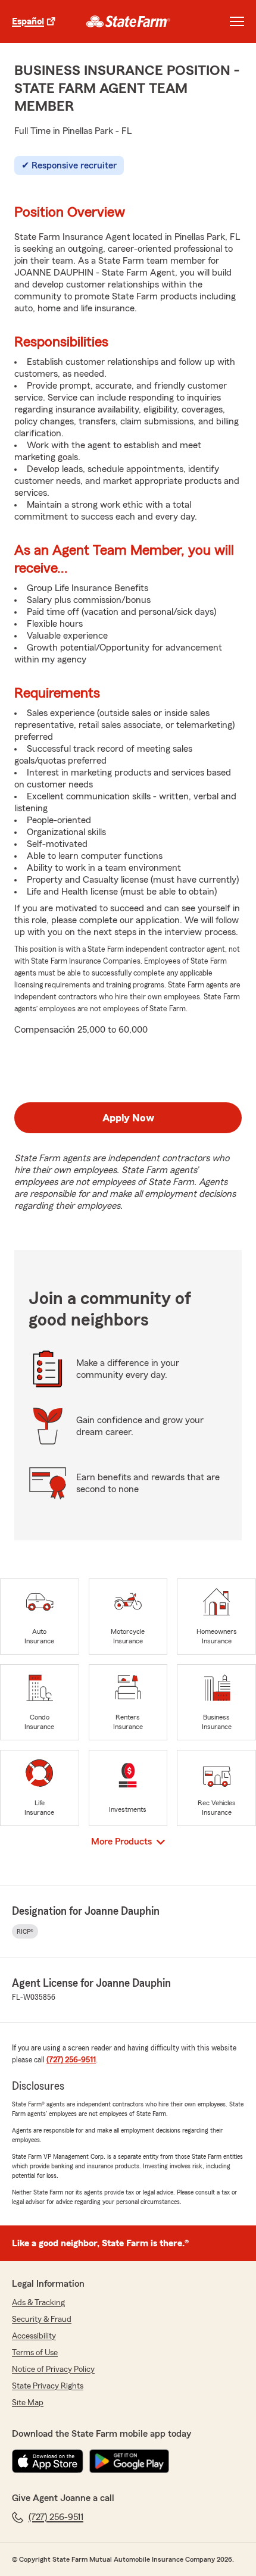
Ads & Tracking (38, 2303)
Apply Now (128, 1118)
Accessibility (34, 2336)
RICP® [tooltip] (25, 1931)
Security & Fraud (42, 2319)
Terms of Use (35, 2353)
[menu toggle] (237, 21)
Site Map (28, 2403)
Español (28, 21)
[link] (128, 21)
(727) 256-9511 (71, 2060)
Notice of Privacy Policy (53, 2369)
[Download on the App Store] (48, 2461)
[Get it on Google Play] (129, 2461)
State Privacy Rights (48, 2386)
